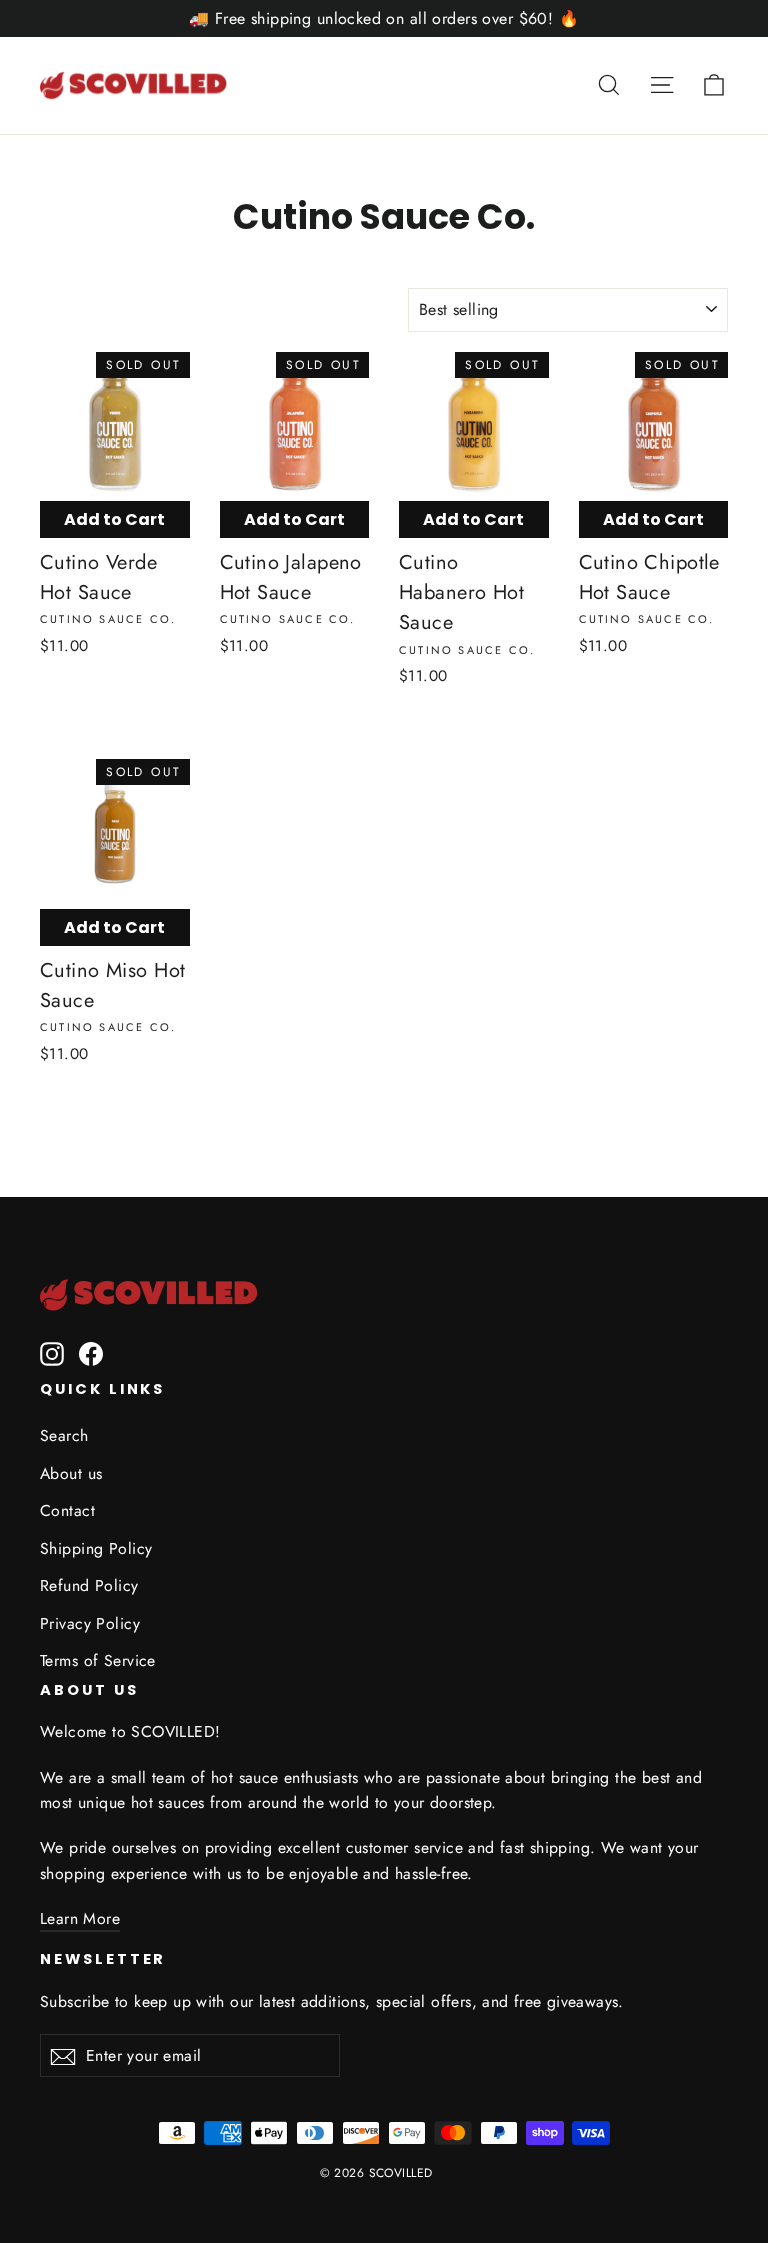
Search (64, 1435)
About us (71, 1473)
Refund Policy (89, 1585)
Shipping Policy (96, 1548)
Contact (67, 1510)
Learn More (80, 1918)
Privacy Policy (90, 1623)
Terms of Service (98, 1660)
